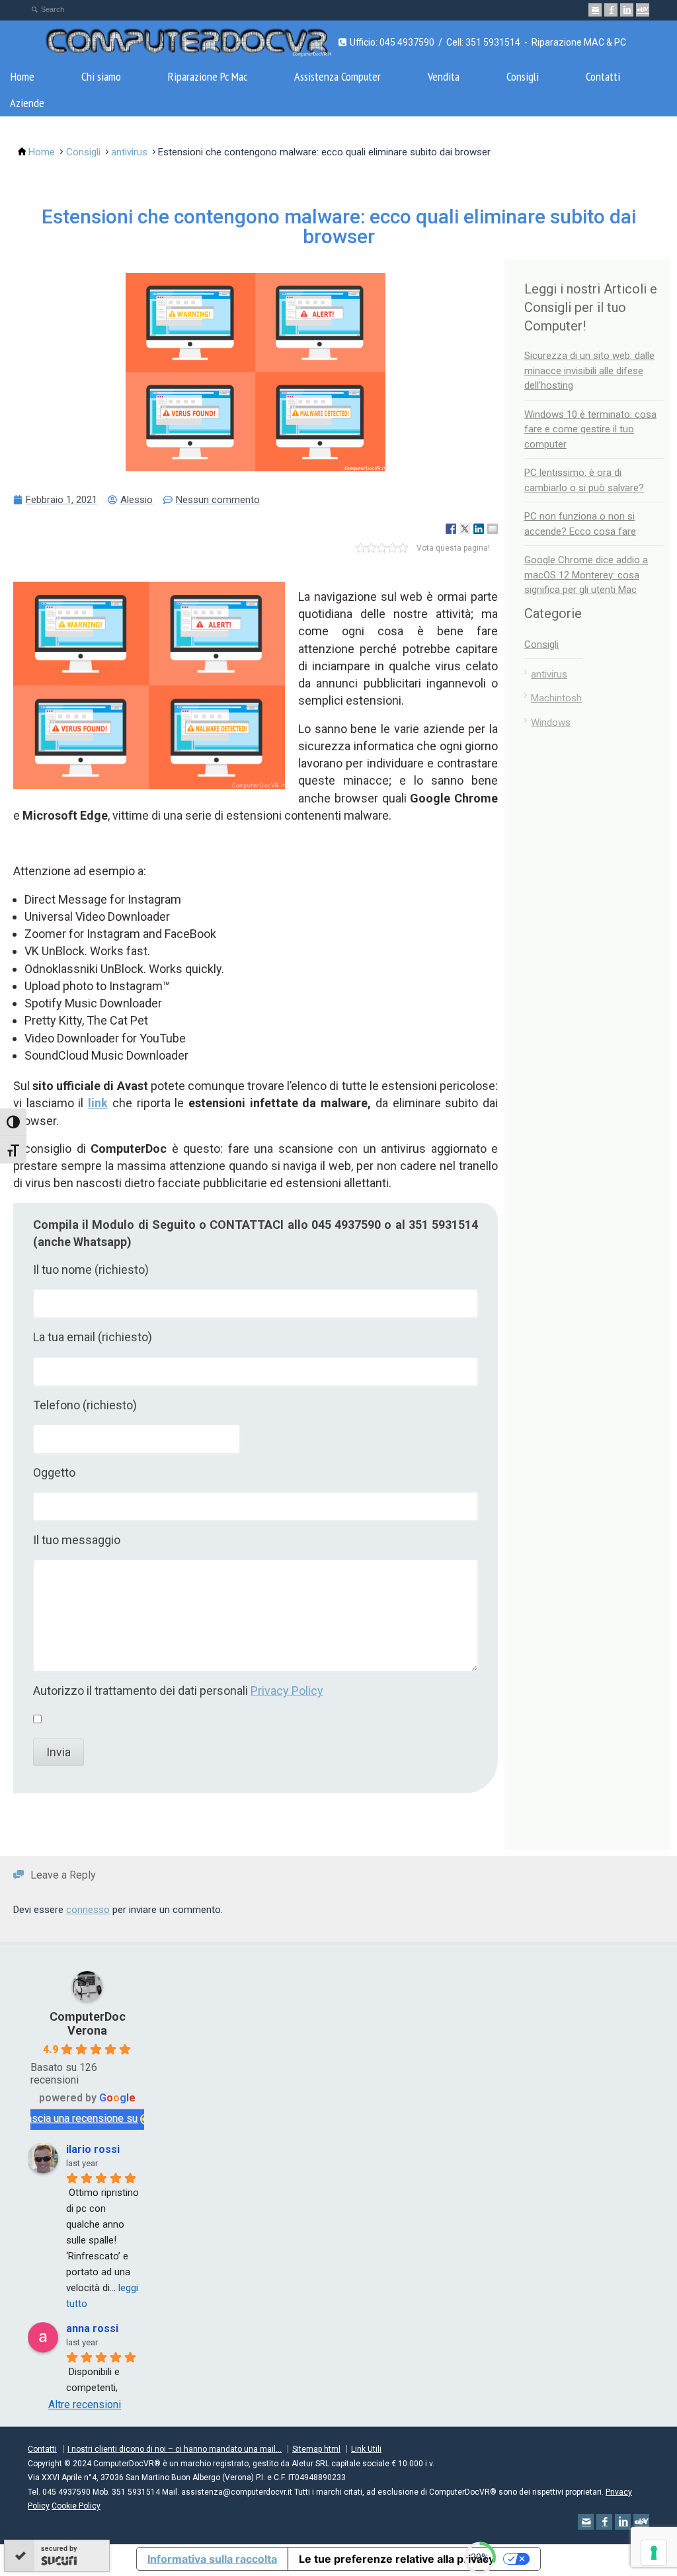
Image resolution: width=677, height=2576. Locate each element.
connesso (88, 1910)
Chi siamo (101, 76)
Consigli (523, 76)
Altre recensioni (85, 2404)
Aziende (27, 103)
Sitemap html (316, 2449)
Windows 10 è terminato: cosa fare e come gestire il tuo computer (590, 429)
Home (22, 76)
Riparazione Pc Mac (208, 76)
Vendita (444, 76)
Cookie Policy (76, 2506)
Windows (551, 722)
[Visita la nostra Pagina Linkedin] (627, 10)
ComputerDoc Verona (88, 2023)
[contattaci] (595, 10)
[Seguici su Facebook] (611, 10)
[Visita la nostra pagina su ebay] (643, 10)
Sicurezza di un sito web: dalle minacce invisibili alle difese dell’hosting (589, 371)
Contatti (603, 76)
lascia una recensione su (81, 2118)
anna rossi (92, 2328)
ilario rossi (93, 2149)
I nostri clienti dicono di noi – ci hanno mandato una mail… (175, 2449)
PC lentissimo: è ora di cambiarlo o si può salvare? (584, 480)
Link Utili (366, 2449)
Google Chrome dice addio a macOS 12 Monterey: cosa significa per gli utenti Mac (586, 575)
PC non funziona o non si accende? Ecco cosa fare (580, 524)
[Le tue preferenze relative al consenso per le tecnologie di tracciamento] (654, 2553)
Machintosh (556, 698)
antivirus (549, 674)
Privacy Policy (287, 1691)
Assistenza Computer (338, 76)
